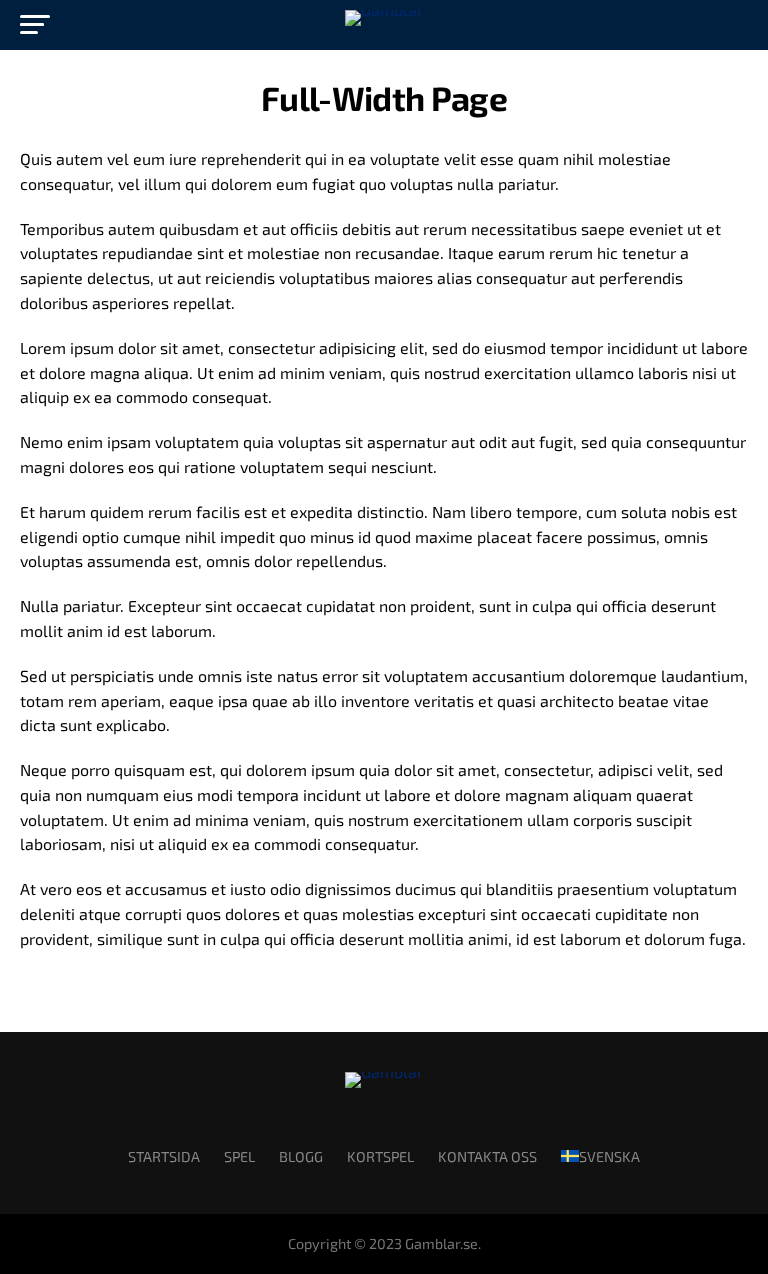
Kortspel (380, 1156)
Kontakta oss (487, 1156)
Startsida (164, 1156)
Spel (239, 1156)
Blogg (301, 1156)
